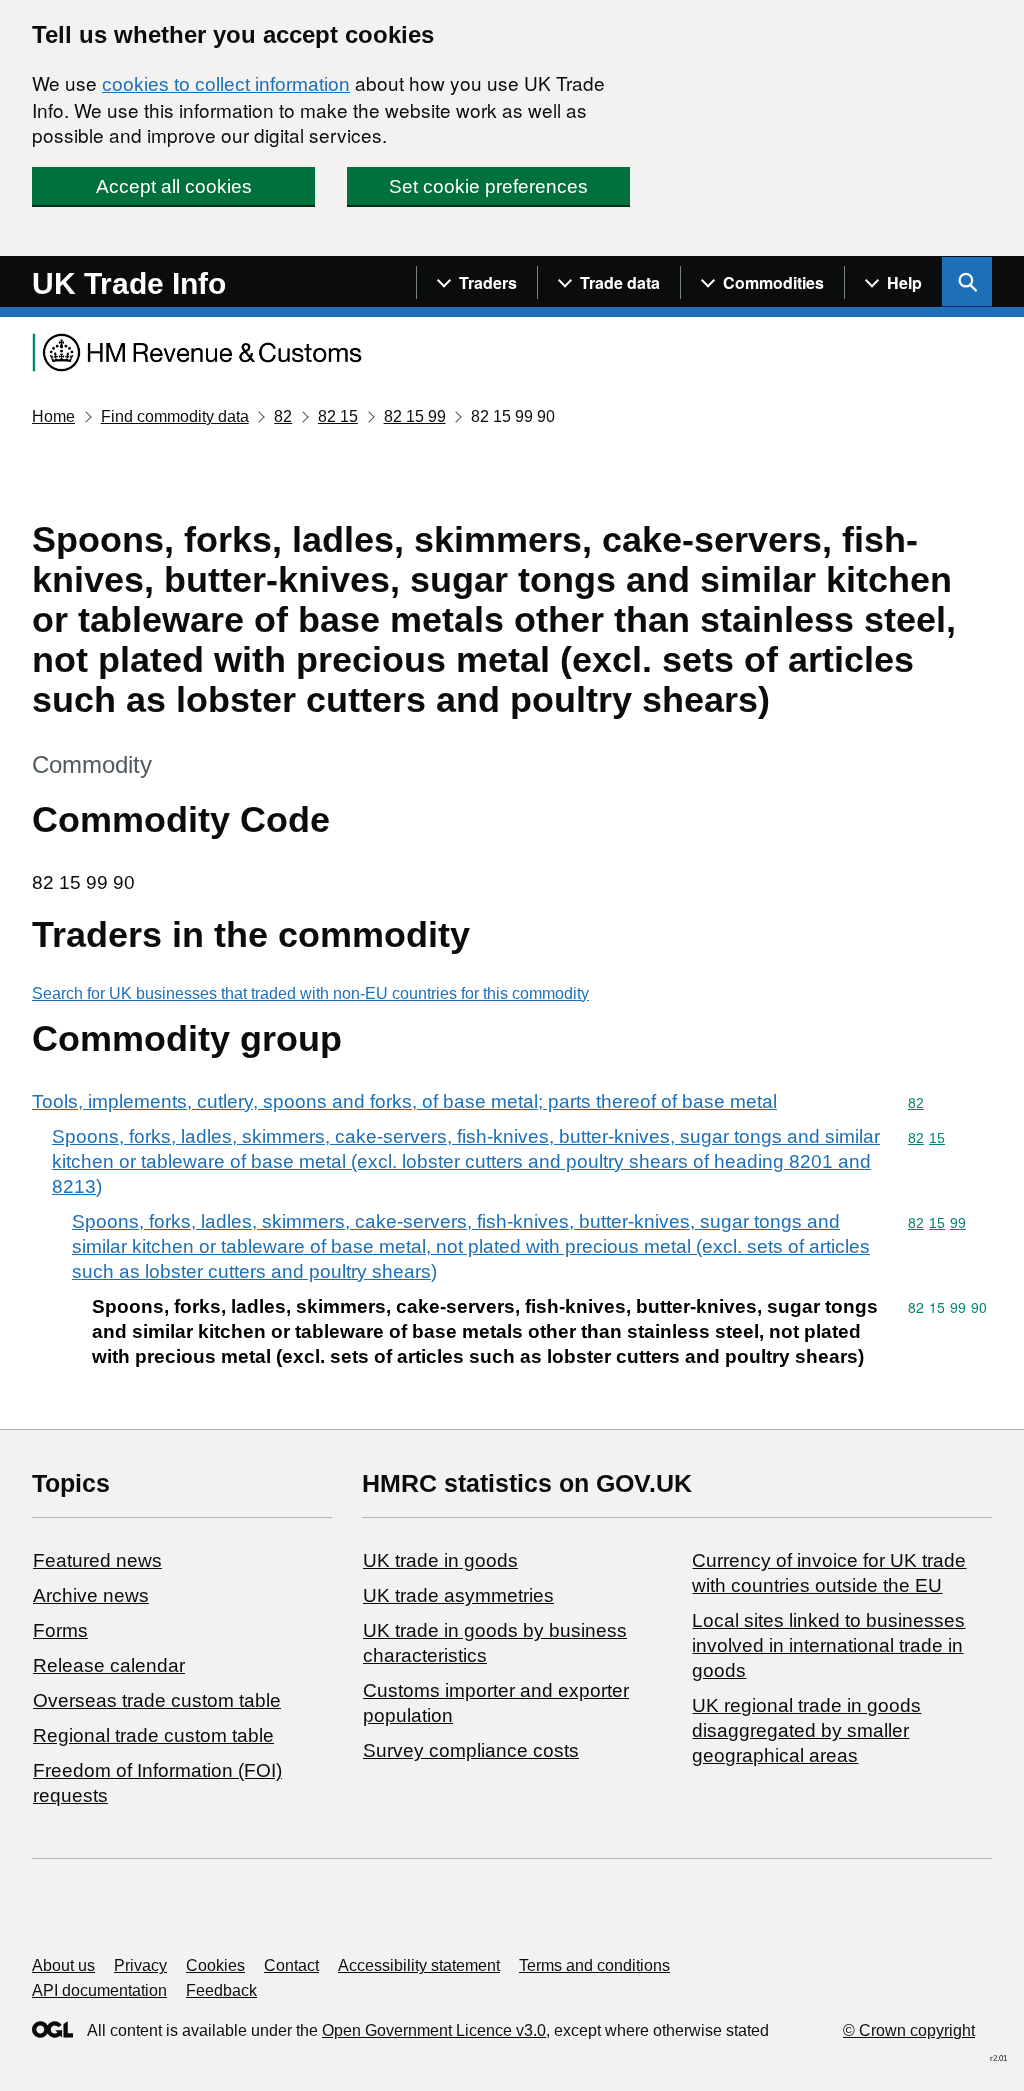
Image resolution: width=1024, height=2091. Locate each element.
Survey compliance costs (471, 1750)
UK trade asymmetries (458, 1595)
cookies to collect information (226, 84)
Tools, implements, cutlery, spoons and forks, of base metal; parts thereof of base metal (404, 1101)
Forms (60, 1630)
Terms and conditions (594, 1965)
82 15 (338, 416)
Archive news (91, 1595)
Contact (291, 1965)
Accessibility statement (419, 1965)
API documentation (99, 1990)
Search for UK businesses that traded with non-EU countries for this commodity (310, 993)
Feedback (221, 1990)
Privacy (140, 1965)
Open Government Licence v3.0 (434, 2030)
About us (63, 1965)
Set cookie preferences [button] (488, 186)
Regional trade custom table (153, 1735)
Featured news (97, 1560)
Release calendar (109, 1665)
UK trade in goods (440, 1560)
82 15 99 (415, 416)
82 (283, 416)
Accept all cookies (174, 186)
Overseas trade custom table (157, 1700)
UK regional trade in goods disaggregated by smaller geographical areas (806, 1730)
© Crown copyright (909, 2030)
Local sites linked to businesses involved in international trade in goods (828, 1645)
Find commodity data (175, 416)
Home (53, 416)
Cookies (215, 1965)
